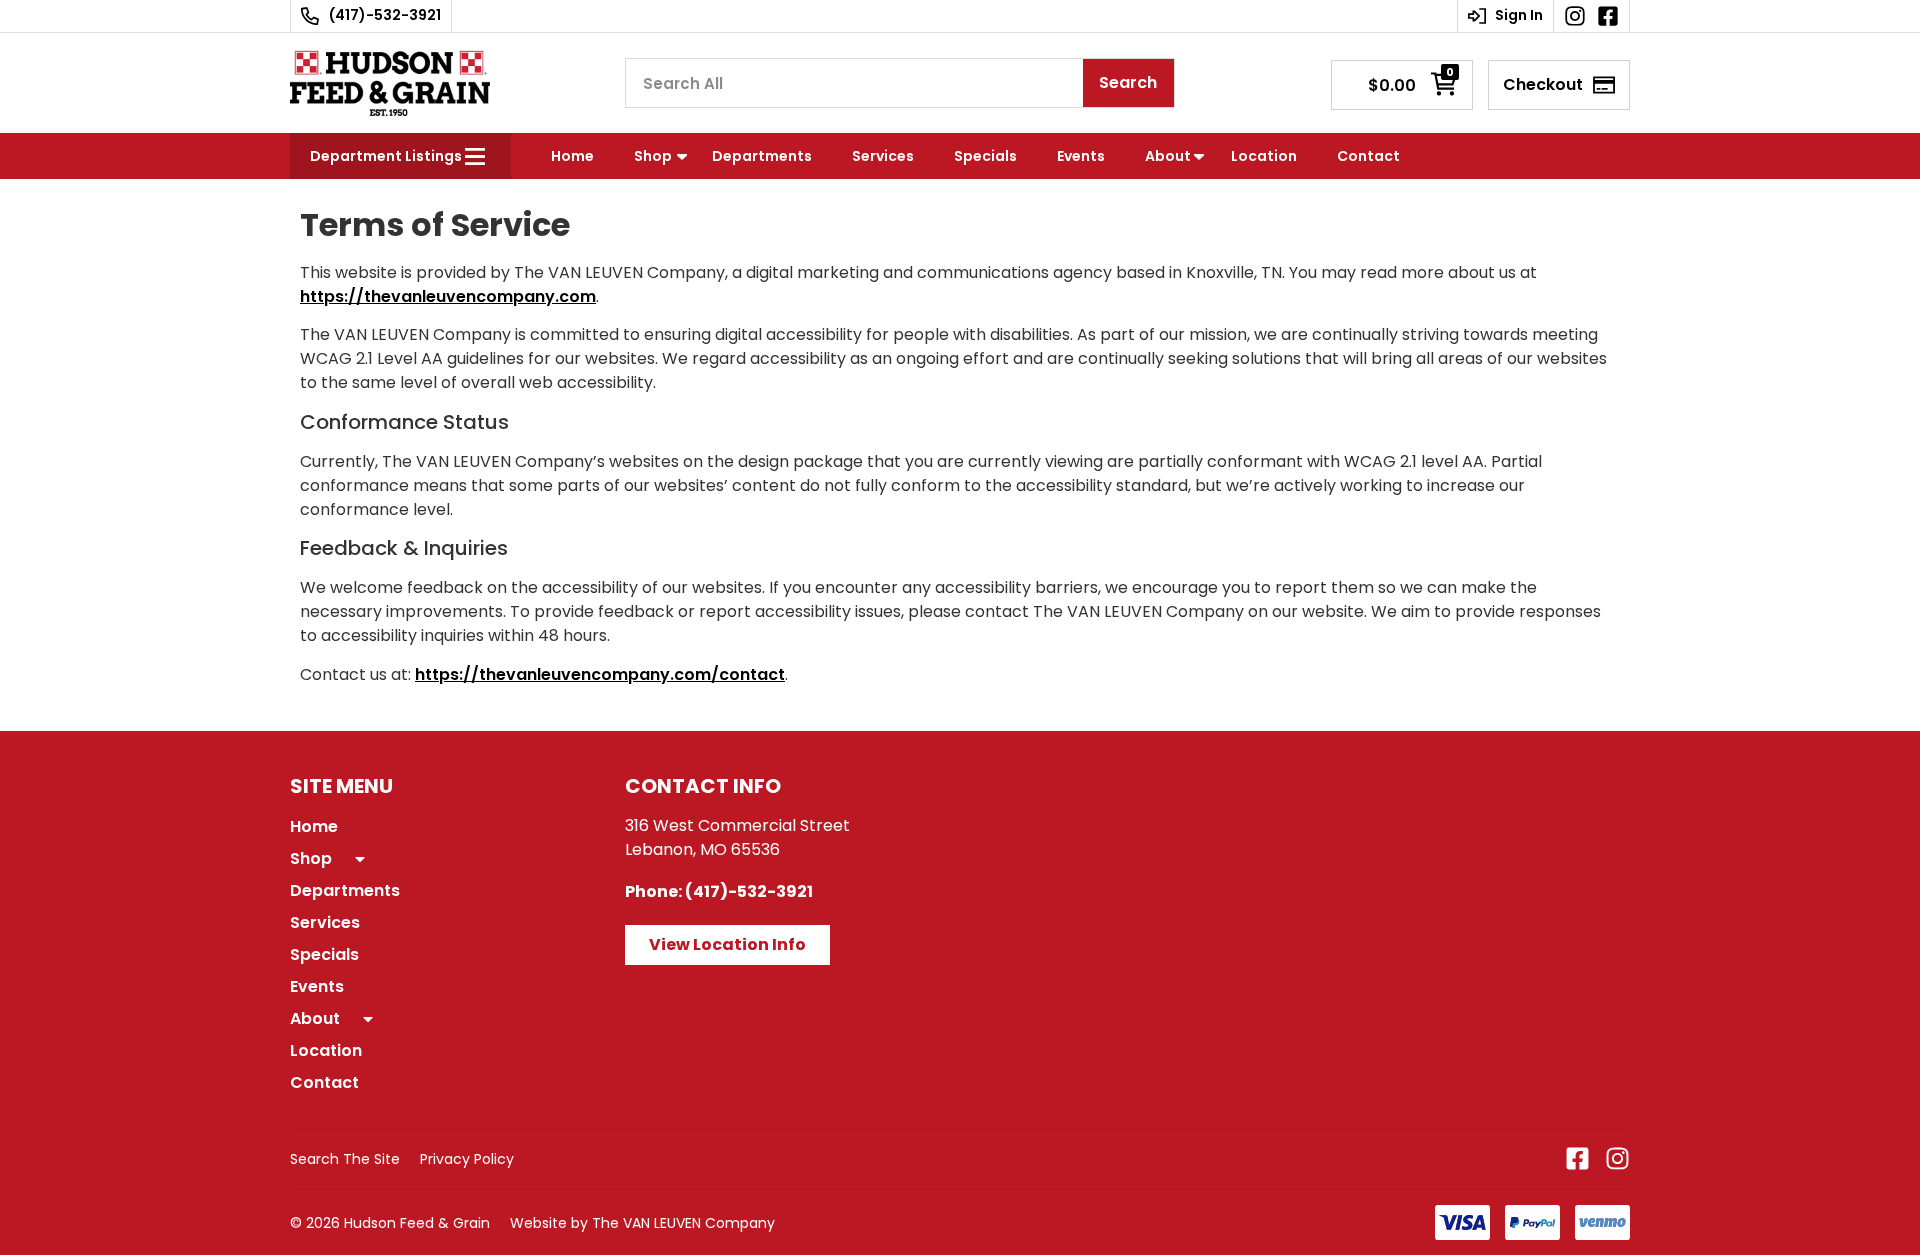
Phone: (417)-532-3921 (719, 891)
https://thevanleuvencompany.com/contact (600, 674)
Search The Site (345, 1159)
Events (1081, 156)
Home (572, 156)
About (1168, 156)
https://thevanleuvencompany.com (448, 296)
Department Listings (386, 156)
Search (1128, 82)
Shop (653, 156)
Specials (985, 156)
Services (883, 156)
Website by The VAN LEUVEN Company (642, 1223)
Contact (1368, 156)
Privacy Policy (467, 1159)
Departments (762, 156)
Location (1264, 156)
